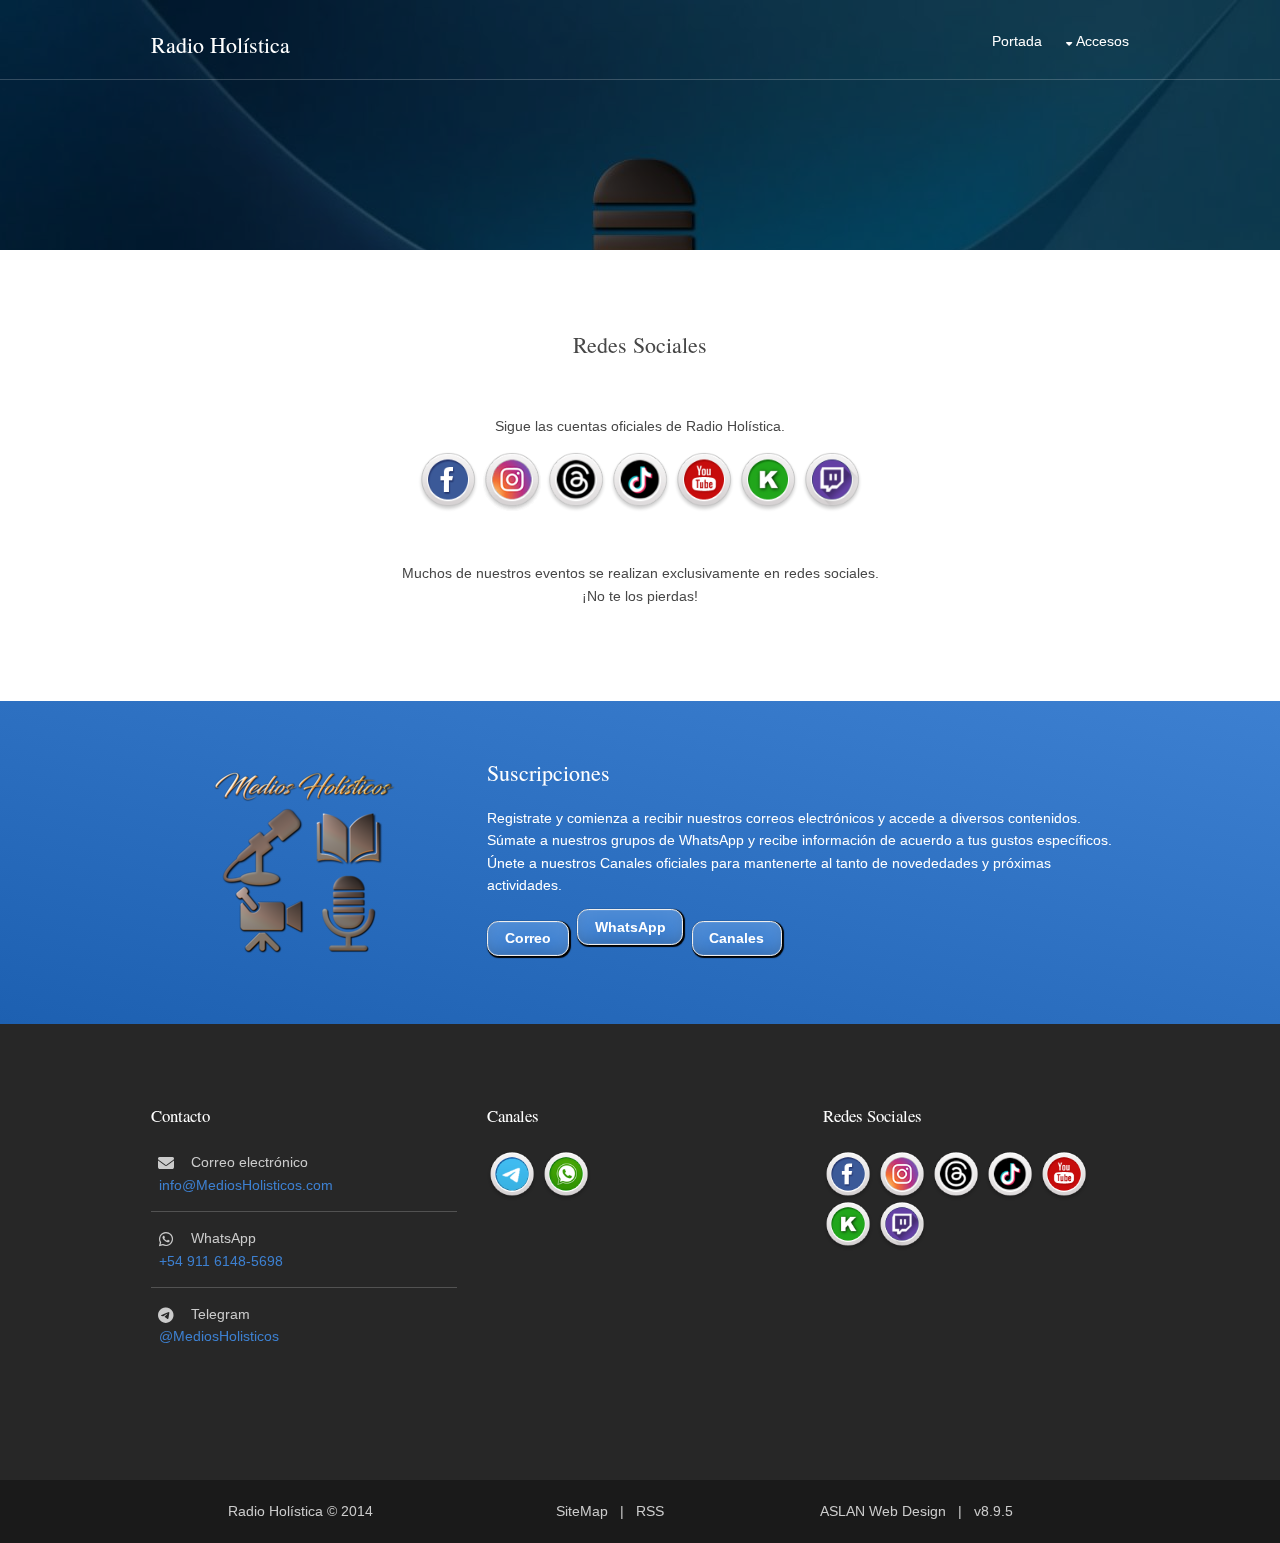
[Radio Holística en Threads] (576, 481)
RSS (650, 1511)
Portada (1017, 41)
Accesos (1102, 41)
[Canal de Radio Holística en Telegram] (512, 1175)
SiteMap (582, 1511)
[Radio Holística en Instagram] (512, 481)
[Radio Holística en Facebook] (448, 481)
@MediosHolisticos (219, 1336)
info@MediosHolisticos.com (246, 1185)
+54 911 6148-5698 (221, 1261)
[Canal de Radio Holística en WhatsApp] (566, 1175)
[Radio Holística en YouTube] (704, 481)
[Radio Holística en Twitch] (832, 481)
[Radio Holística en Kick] (768, 481)
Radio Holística (220, 44)
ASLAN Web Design (883, 1511)
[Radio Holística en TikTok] (640, 481)
